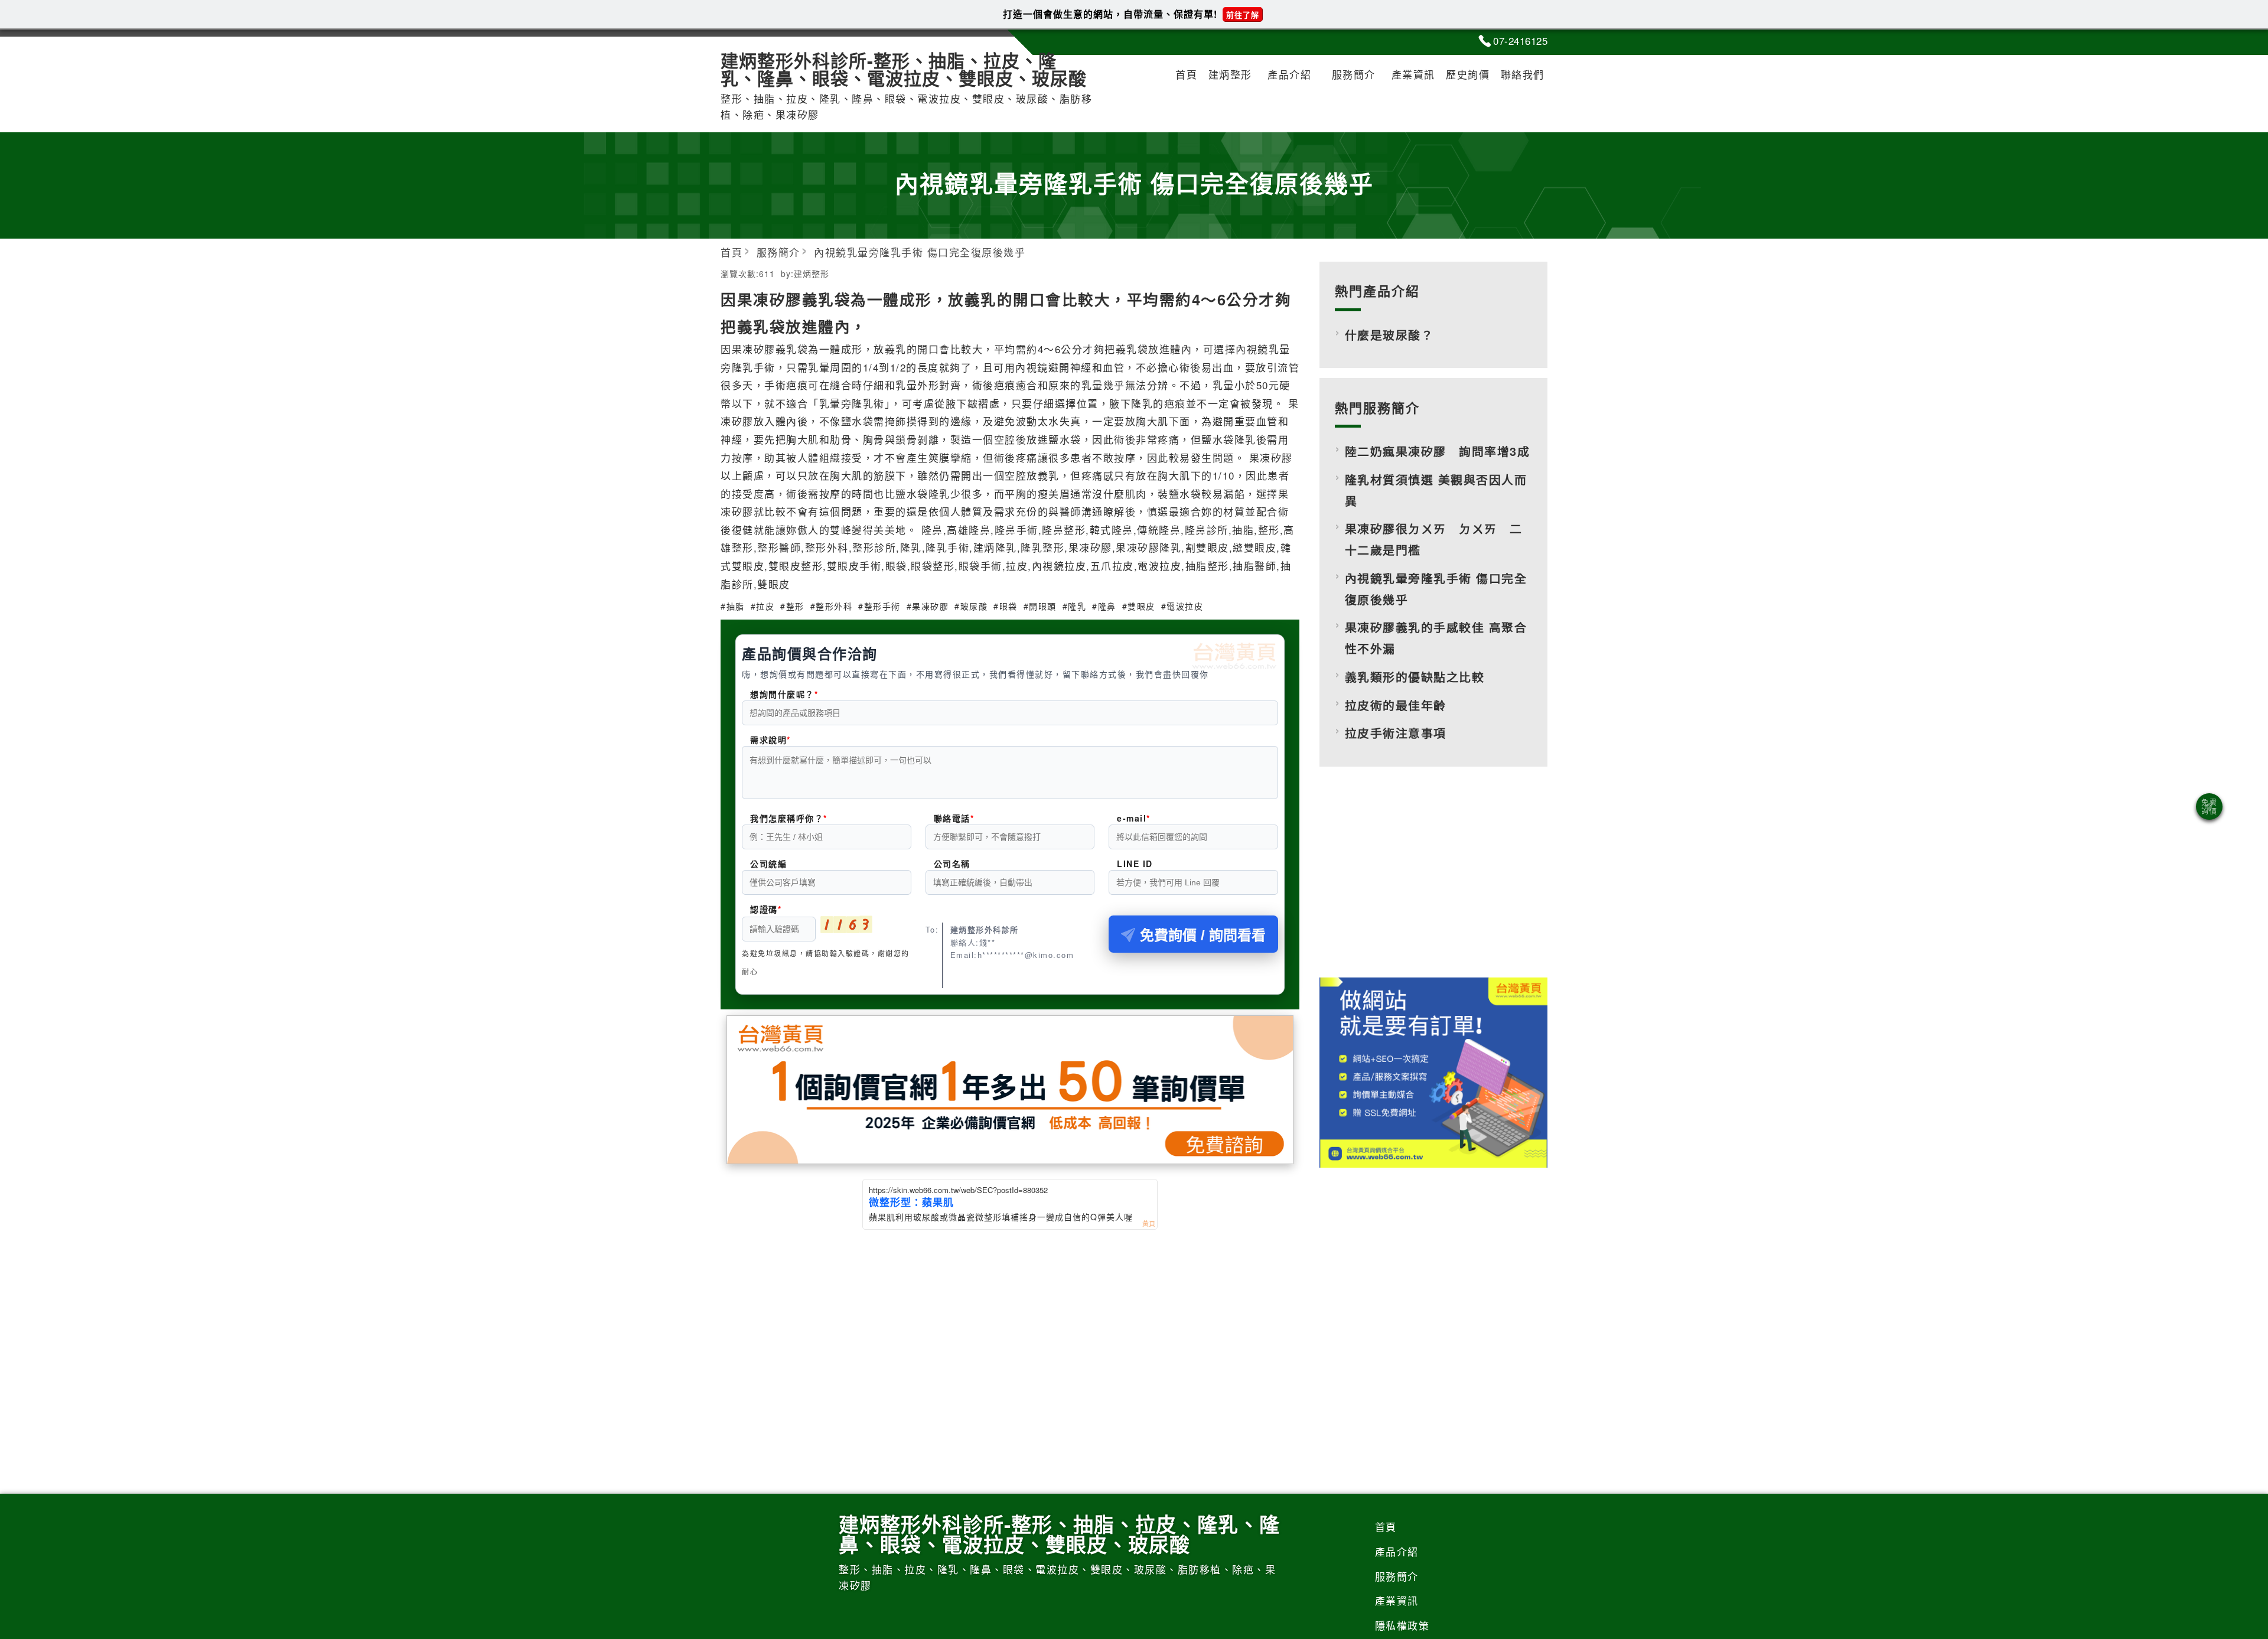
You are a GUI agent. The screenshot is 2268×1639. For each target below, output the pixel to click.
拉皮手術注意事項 (1396, 733)
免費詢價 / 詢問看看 (1203, 935)
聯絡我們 (1523, 74)
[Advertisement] (1433, 882)
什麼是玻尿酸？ (1389, 335)
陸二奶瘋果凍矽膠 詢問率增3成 (1438, 451)
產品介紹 (1289, 74)
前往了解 (1243, 14)
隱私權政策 (1402, 1625)
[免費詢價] (2209, 807)
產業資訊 (1413, 74)
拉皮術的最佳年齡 (1396, 705)
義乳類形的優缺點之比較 (1415, 677)
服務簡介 (1354, 74)
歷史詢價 (1468, 74)
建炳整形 (1230, 74)
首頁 (1186, 74)
